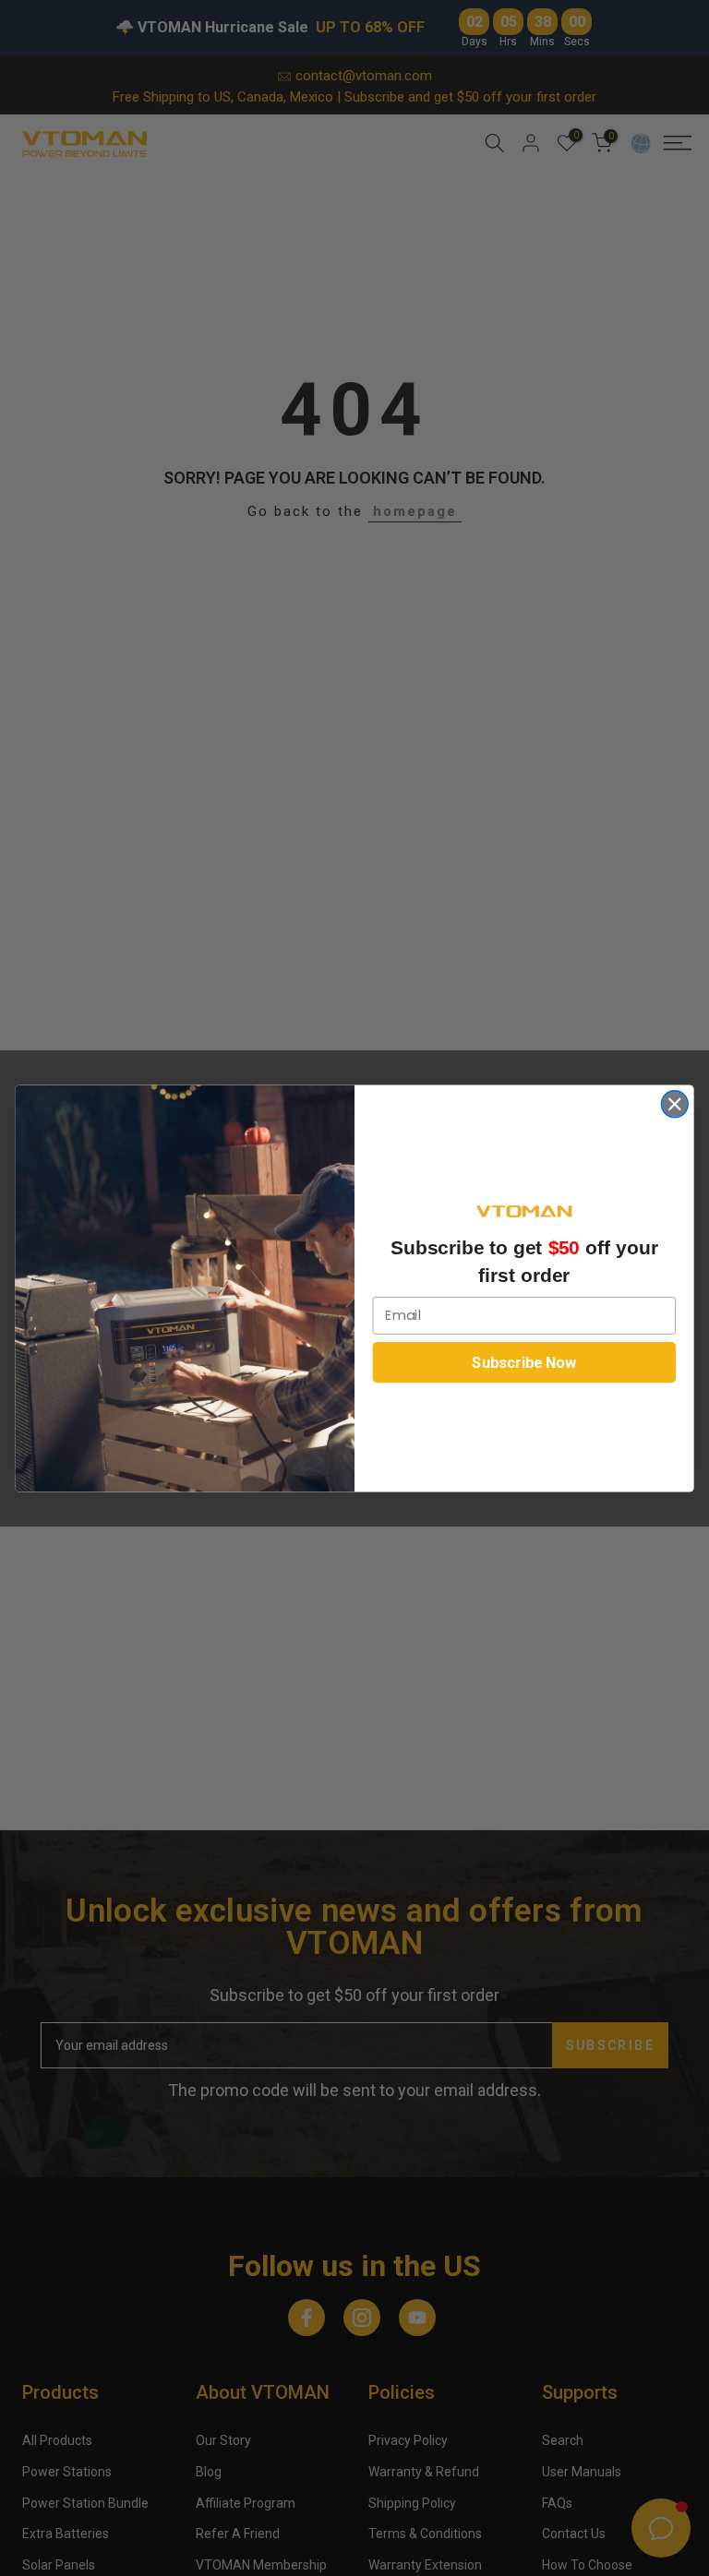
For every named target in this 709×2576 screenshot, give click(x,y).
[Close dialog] (675, 1103)
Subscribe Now (524, 1362)
